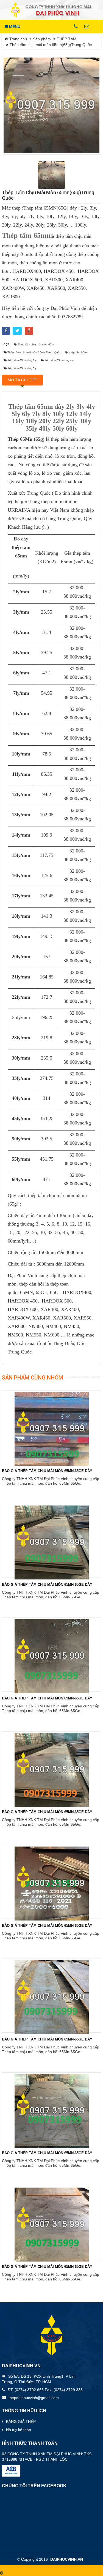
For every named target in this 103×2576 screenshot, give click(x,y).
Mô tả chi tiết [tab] (23, 380)
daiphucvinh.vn (67, 2559)
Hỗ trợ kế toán (19, 2430)
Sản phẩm (42, 39)
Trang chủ (18, 39)
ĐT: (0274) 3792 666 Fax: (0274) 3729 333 (45, 2390)
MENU (14, 27)
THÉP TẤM (67, 39)
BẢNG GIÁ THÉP (21, 2422)
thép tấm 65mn (21, 552)
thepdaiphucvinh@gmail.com (34, 2398)
